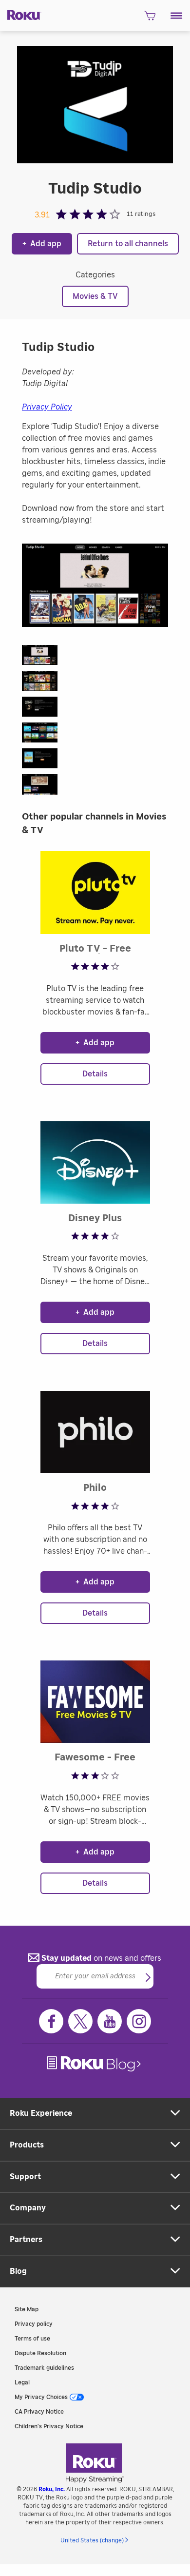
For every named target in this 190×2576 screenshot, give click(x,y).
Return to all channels (128, 244)
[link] (95, 2064)
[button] (177, 16)
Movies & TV (95, 296)
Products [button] (27, 2145)
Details (95, 1074)
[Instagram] (139, 2021)
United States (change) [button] (92, 2540)
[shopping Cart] (150, 19)
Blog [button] (18, 2271)
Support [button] (25, 2177)
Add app (42, 244)
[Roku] (21, 14)
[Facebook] (51, 2021)
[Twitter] (80, 2021)
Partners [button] (26, 2240)
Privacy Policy (47, 407)
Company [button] (28, 2208)
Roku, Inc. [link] (52, 2489)
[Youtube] (110, 2021)
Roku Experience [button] (41, 2113)
